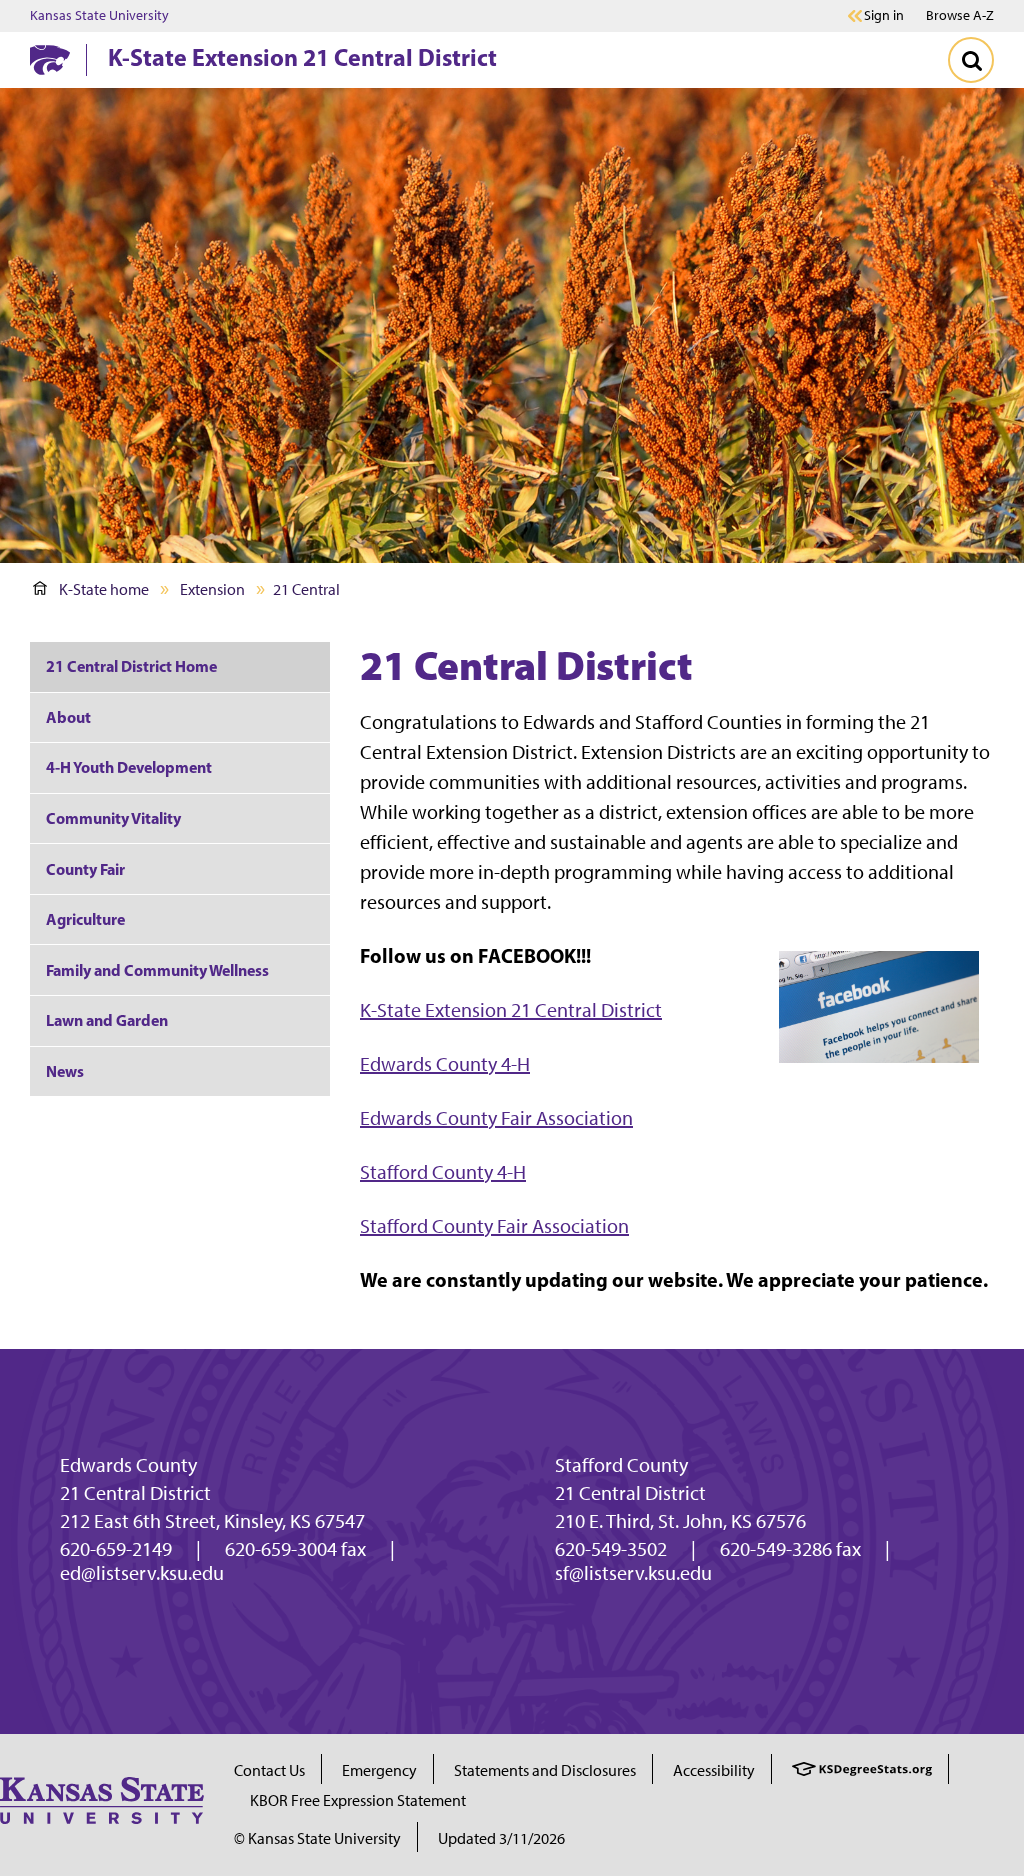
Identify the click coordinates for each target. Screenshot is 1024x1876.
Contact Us (269, 1770)
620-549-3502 (611, 1549)
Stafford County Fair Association (494, 1226)
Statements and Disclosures (545, 1770)
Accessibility (714, 1770)
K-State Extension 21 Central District (302, 57)
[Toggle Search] (971, 60)
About (68, 717)
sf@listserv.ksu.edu (633, 1573)
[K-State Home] (50, 59)
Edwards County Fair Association (496, 1118)
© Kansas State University (317, 1838)
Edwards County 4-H (445, 1064)
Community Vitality (113, 818)
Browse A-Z (960, 15)
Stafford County (621, 1465)
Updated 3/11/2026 (501, 1838)
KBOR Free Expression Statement (358, 1800)
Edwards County (128, 1465)
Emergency (379, 1770)
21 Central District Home (131, 666)
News (65, 1071)
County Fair (85, 869)
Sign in (884, 16)
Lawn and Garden (107, 1020)
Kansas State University (99, 16)
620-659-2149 (116, 1549)
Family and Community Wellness (157, 970)
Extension (212, 589)
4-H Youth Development (129, 767)
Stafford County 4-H (443, 1172)
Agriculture (85, 919)
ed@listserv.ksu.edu (142, 1573)
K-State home (104, 589)
